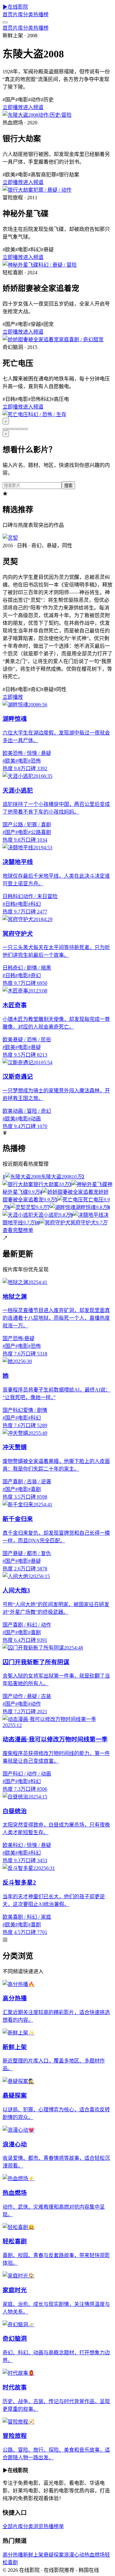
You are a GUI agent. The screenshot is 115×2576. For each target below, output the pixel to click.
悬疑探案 (54, 2555)
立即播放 (13, 107)
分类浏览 (33, 2526)
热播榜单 (54, 2526)
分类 (28, 15)
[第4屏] (20, 429)
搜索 (68, 486)
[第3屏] (15, 429)
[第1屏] (5, 429)
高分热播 (13, 2555)
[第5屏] (26, 429)
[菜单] (5, 22)
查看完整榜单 (18, 1230)
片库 (18, 15)
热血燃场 (95, 2555)
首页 (8, 15)
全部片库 (13, 2526)
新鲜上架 (33, 2555)
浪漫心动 (74, 2555)
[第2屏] (10, 429)
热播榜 (41, 15)
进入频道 (33, 107)
